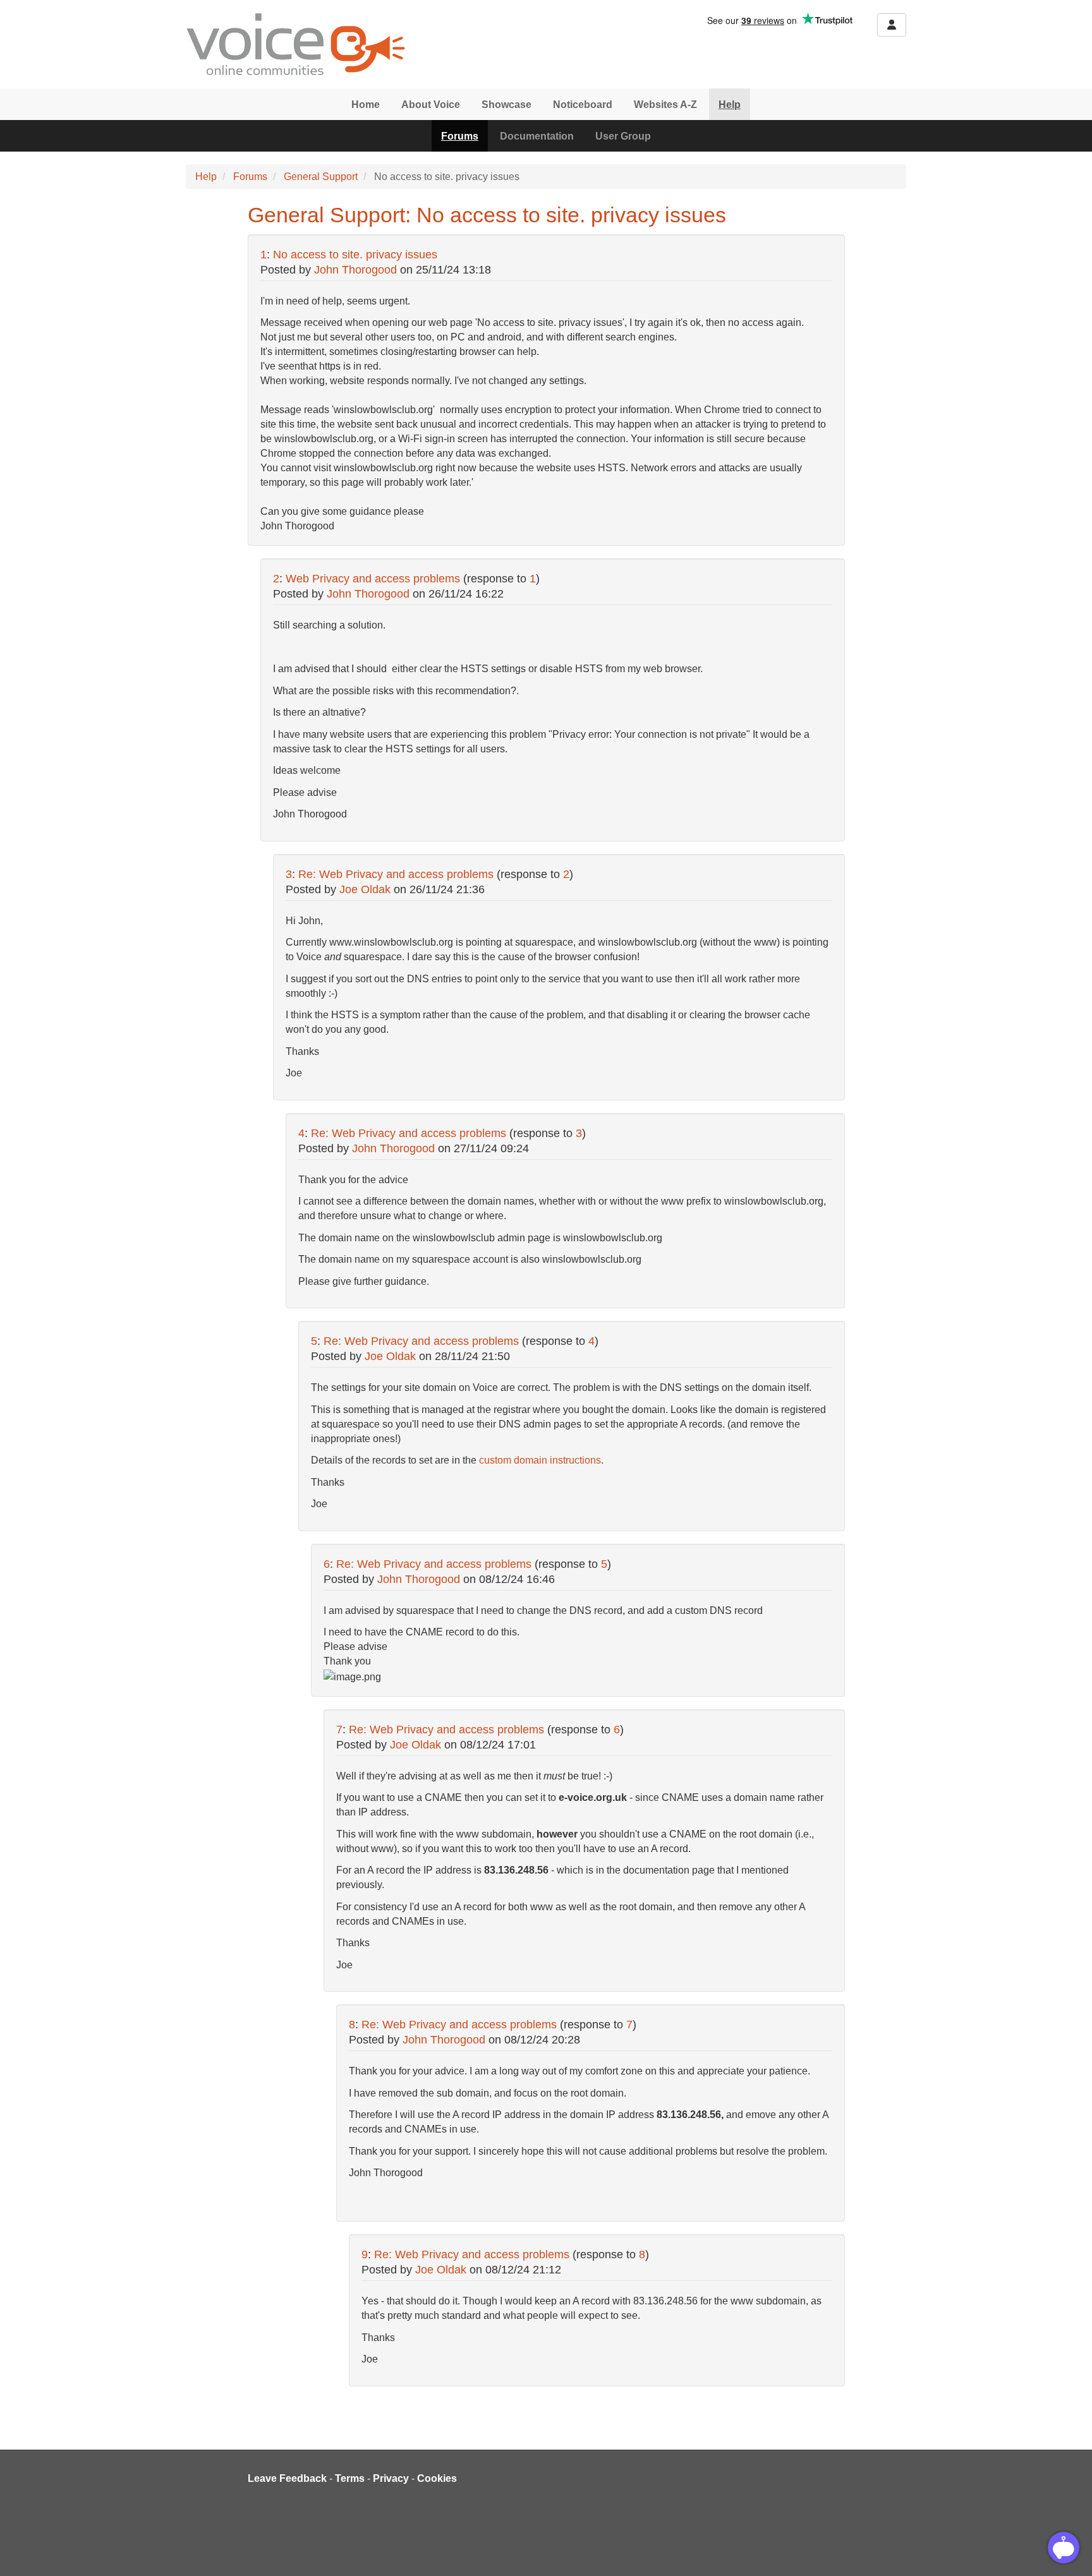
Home (366, 105)
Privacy (391, 2478)
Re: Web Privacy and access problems (396, 874)
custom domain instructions (540, 1460)
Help (730, 105)
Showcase (507, 105)
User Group (623, 136)
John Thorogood (355, 270)
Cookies (437, 2478)
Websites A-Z (665, 105)
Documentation (537, 136)
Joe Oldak (365, 889)
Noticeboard (583, 105)
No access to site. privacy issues (355, 255)
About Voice (431, 105)
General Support (321, 177)
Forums (460, 136)
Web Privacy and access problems (373, 579)
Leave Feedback (287, 2478)
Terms (350, 2478)
